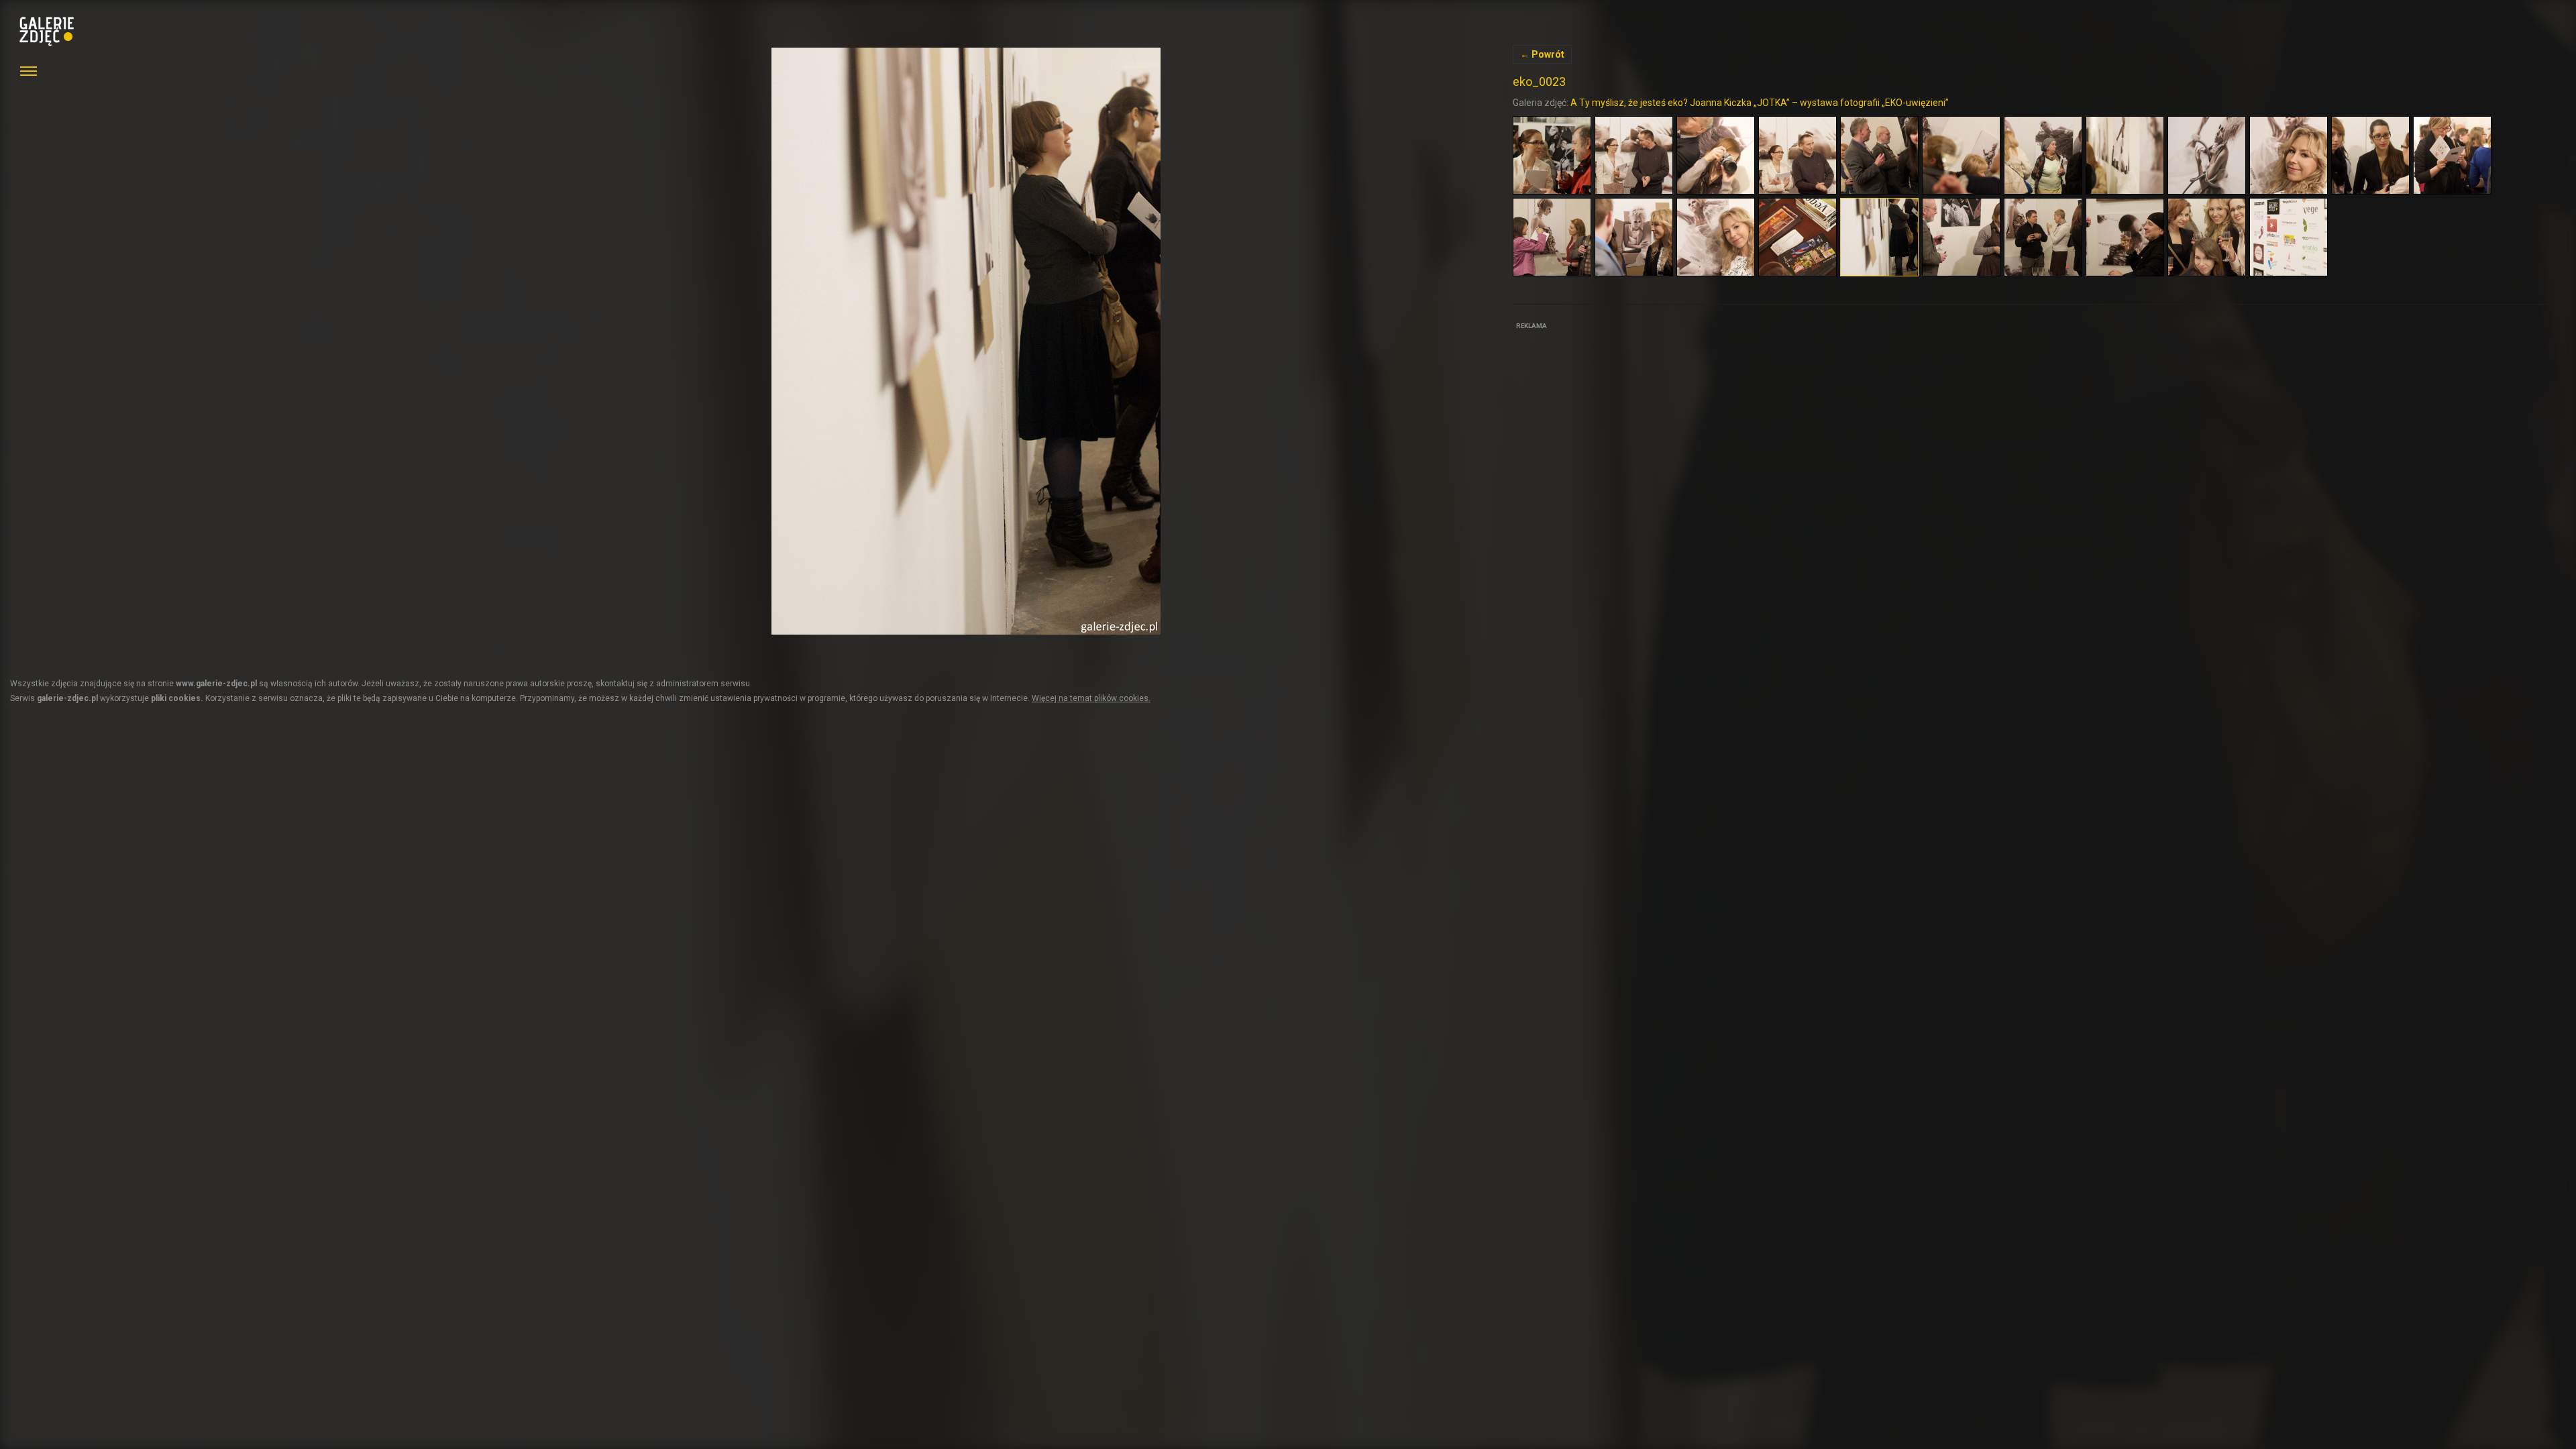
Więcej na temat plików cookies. (1091, 698)
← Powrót (1542, 54)
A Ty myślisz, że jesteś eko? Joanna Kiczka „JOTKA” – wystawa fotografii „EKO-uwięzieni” (1760, 103)
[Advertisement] (1613, 417)
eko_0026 (966, 341)
